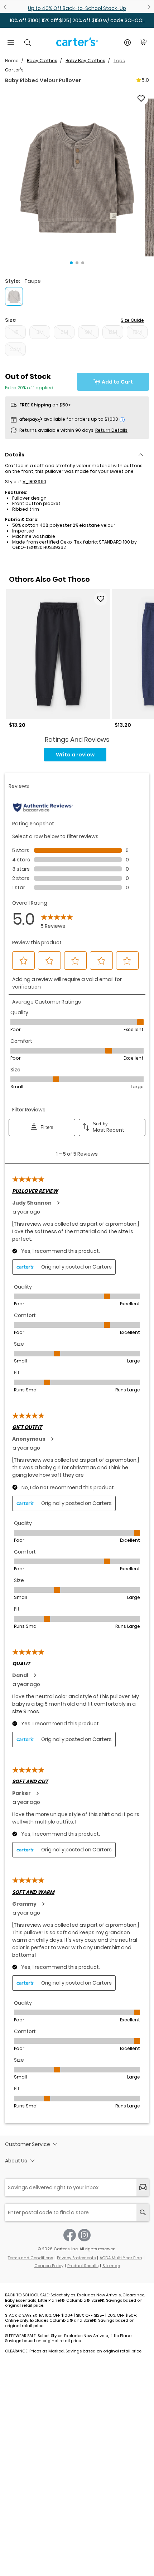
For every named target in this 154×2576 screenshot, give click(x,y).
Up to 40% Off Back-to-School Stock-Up (77, 8)
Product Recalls (83, 2266)
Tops (119, 61)
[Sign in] (127, 42)
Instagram (84, 2235)
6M (64, 332)
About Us (16, 2161)
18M (137, 332)
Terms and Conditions (30, 2258)
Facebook (70, 2235)
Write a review (75, 755)
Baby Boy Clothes (85, 61)
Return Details (111, 430)
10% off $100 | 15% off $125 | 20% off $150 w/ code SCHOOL (77, 20)
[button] (77, 177)
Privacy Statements (76, 2258)
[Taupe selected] (14, 296)
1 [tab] (71, 263)
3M (40, 332)
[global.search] (143, 2213)
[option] (58, 659)
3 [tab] (83, 263)
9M (89, 332)
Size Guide (132, 320)
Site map (111, 2266)
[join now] (143, 2188)
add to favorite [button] (101, 599)
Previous (6, 7)
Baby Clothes (42, 61)
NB (16, 332)
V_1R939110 (34, 482)
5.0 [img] (145, 80)
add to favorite (141, 99)
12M (113, 332)
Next (148, 7)
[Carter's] (77, 45)
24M (15, 349)
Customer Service (28, 2144)
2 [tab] (77, 263)
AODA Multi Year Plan (121, 2258)
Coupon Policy (49, 2266)
